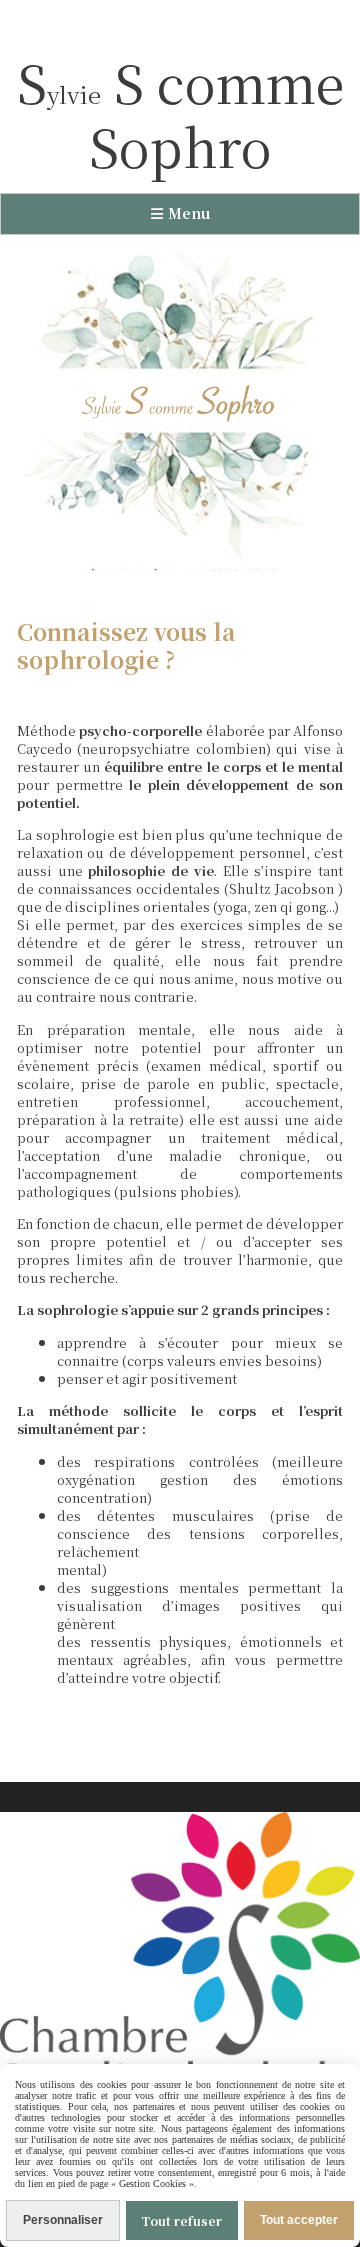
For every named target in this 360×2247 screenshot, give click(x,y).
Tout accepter (299, 2220)
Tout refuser (181, 2220)
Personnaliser (63, 2220)
